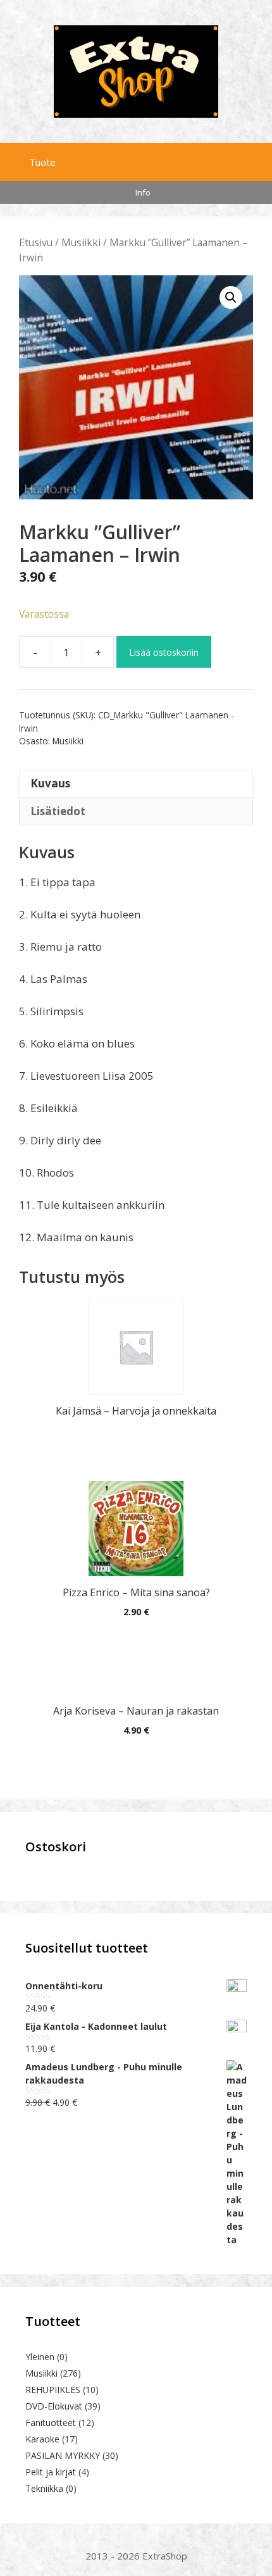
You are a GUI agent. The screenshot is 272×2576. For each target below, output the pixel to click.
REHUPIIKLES (53, 2390)
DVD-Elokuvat (54, 2406)
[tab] (136, 784)
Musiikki (81, 242)
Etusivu (36, 242)
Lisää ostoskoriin (164, 652)
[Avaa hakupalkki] (233, 159)
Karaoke (42, 2439)
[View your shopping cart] (260, 159)
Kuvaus (50, 783)
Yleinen (40, 2357)
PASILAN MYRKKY (63, 2455)
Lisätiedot (58, 811)
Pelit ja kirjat (51, 2472)
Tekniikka (44, 2488)
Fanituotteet (51, 2423)
